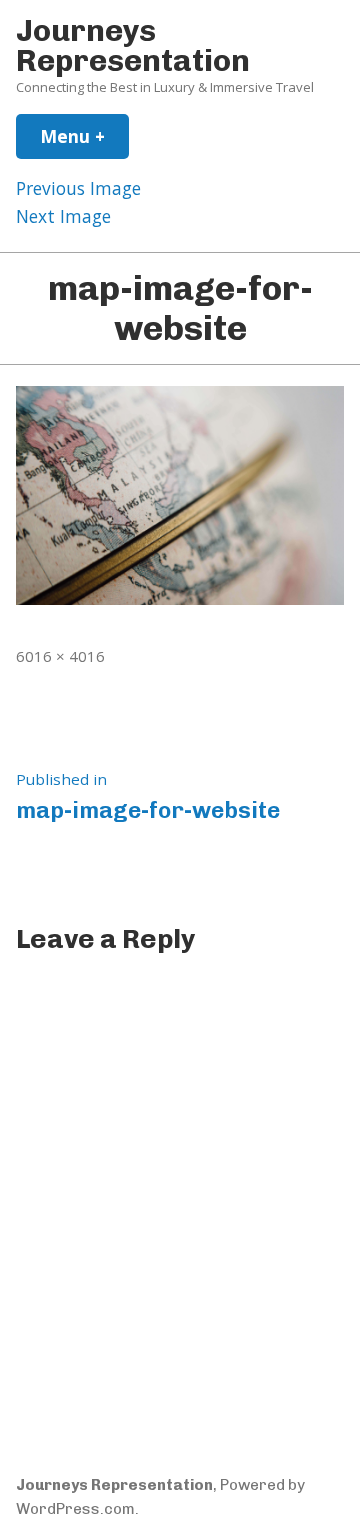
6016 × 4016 (60, 656)
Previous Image (78, 188)
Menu (84, 136)
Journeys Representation (133, 45)
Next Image (63, 216)
